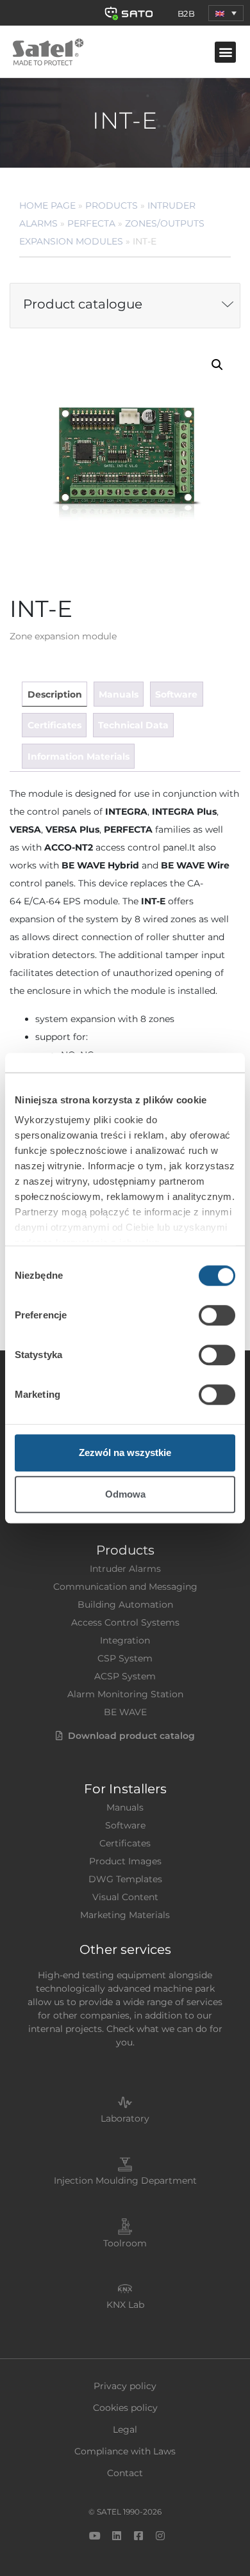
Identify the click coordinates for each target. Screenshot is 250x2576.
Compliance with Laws (125, 2451)
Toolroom (125, 2243)
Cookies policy (125, 2408)
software (176, 694)
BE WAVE (125, 1712)
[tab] (54, 694)
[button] (226, 13)
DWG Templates (125, 1879)
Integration (125, 1640)
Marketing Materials (125, 1915)
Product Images (125, 1861)
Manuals (125, 1807)
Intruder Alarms (125, 1569)
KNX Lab (125, 2305)
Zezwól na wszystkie (125, 1452)
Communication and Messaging (125, 1587)
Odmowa (125, 1494)
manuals (119, 694)
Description (55, 694)
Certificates (125, 1843)
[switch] (217, 1315)
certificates (54, 725)
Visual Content (125, 1897)
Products (112, 205)
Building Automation (125, 1604)
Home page (47, 205)
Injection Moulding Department (125, 2180)
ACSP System (125, 1676)
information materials (79, 756)
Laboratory (125, 2118)
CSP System (125, 1658)
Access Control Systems (125, 1622)
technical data (133, 725)
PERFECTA (91, 223)
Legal (125, 2429)
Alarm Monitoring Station (125, 1694)
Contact (125, 2473)
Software (125, 1825)
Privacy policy (125, 2386)
